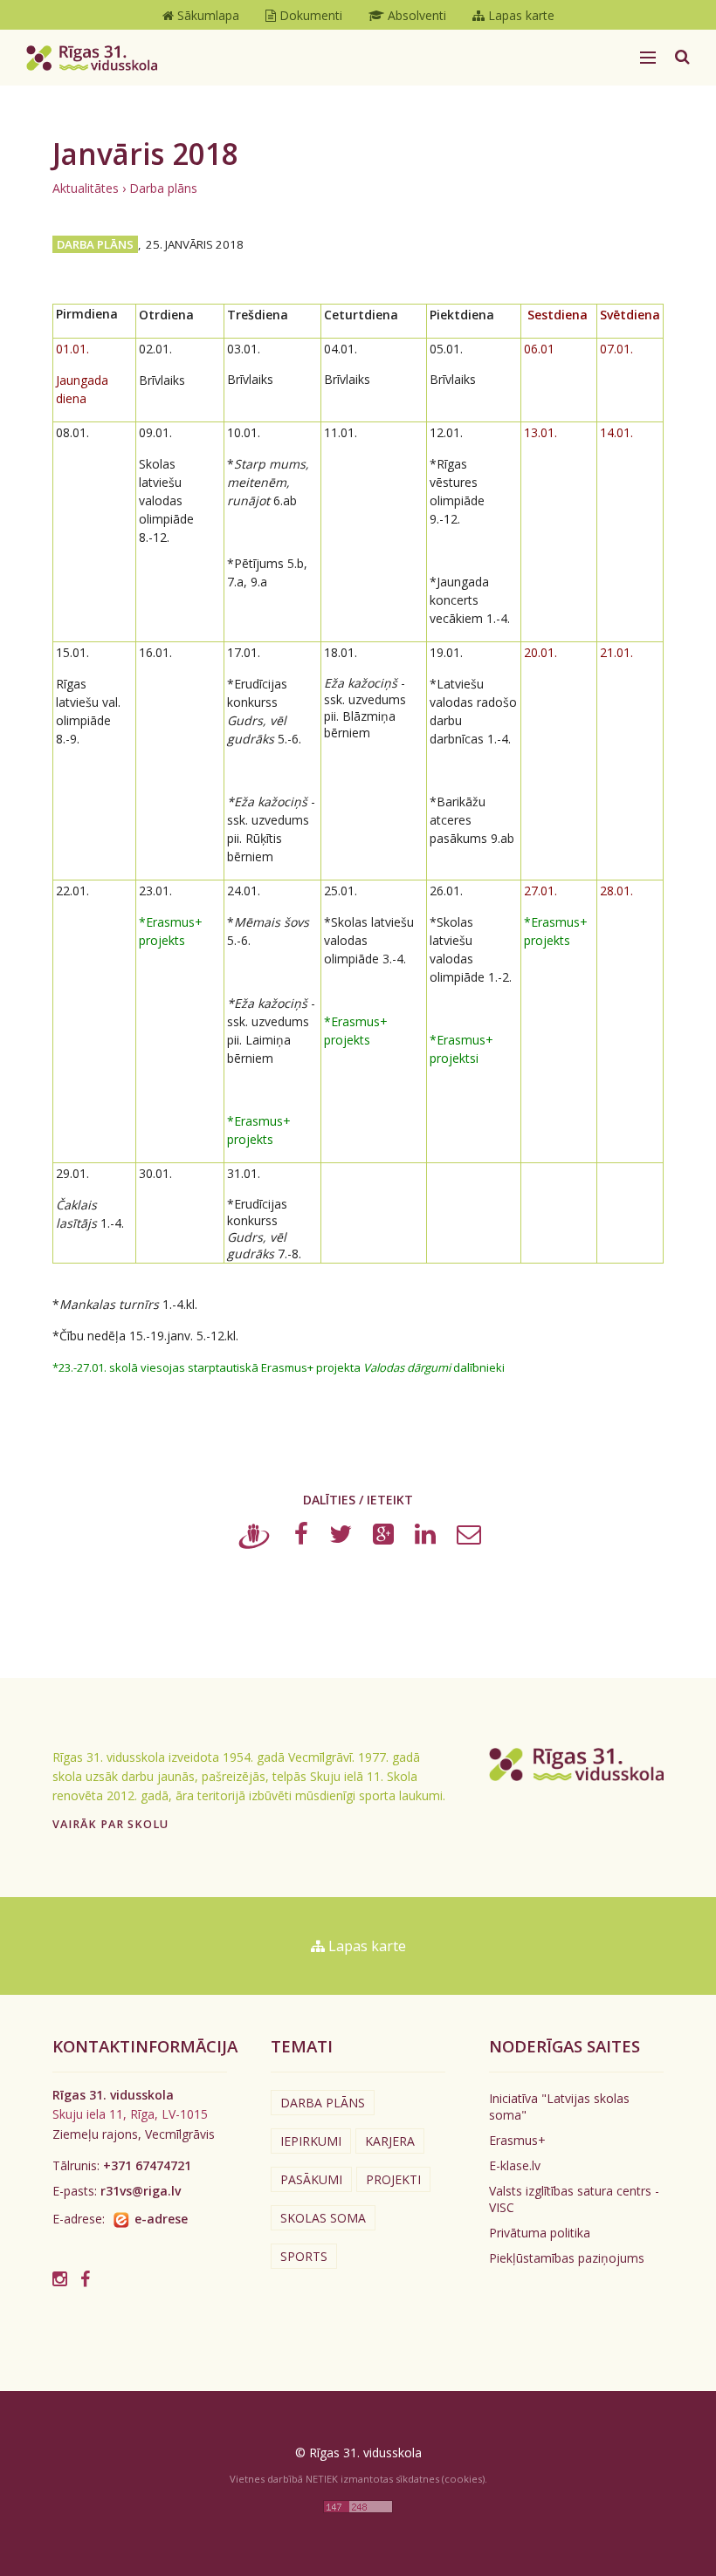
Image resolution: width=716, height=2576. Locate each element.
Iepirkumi (311, 2141)
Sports (304, 2256)
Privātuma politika (540, 2233)
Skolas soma (323, 2218)
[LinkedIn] (425, 1538)
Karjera (390, 2141)
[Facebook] (301, 1538)
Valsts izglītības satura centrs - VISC (574, 2199)
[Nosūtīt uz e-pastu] (469, 1538)
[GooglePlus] (383, 1538)
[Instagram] (60, 2279)
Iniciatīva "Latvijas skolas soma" (559, 2107)
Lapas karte (365, 1946)
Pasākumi (311, 2179)
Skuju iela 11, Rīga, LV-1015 (130, 2114)
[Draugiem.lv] (255, 1538)
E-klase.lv (515, 2165)
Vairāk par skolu (110, 1824)
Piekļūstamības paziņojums (567, 2258)
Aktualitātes (86, 188)
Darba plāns (163, 188)
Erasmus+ (517, 2140)
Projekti (393, 2179)
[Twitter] (341, 1538)
